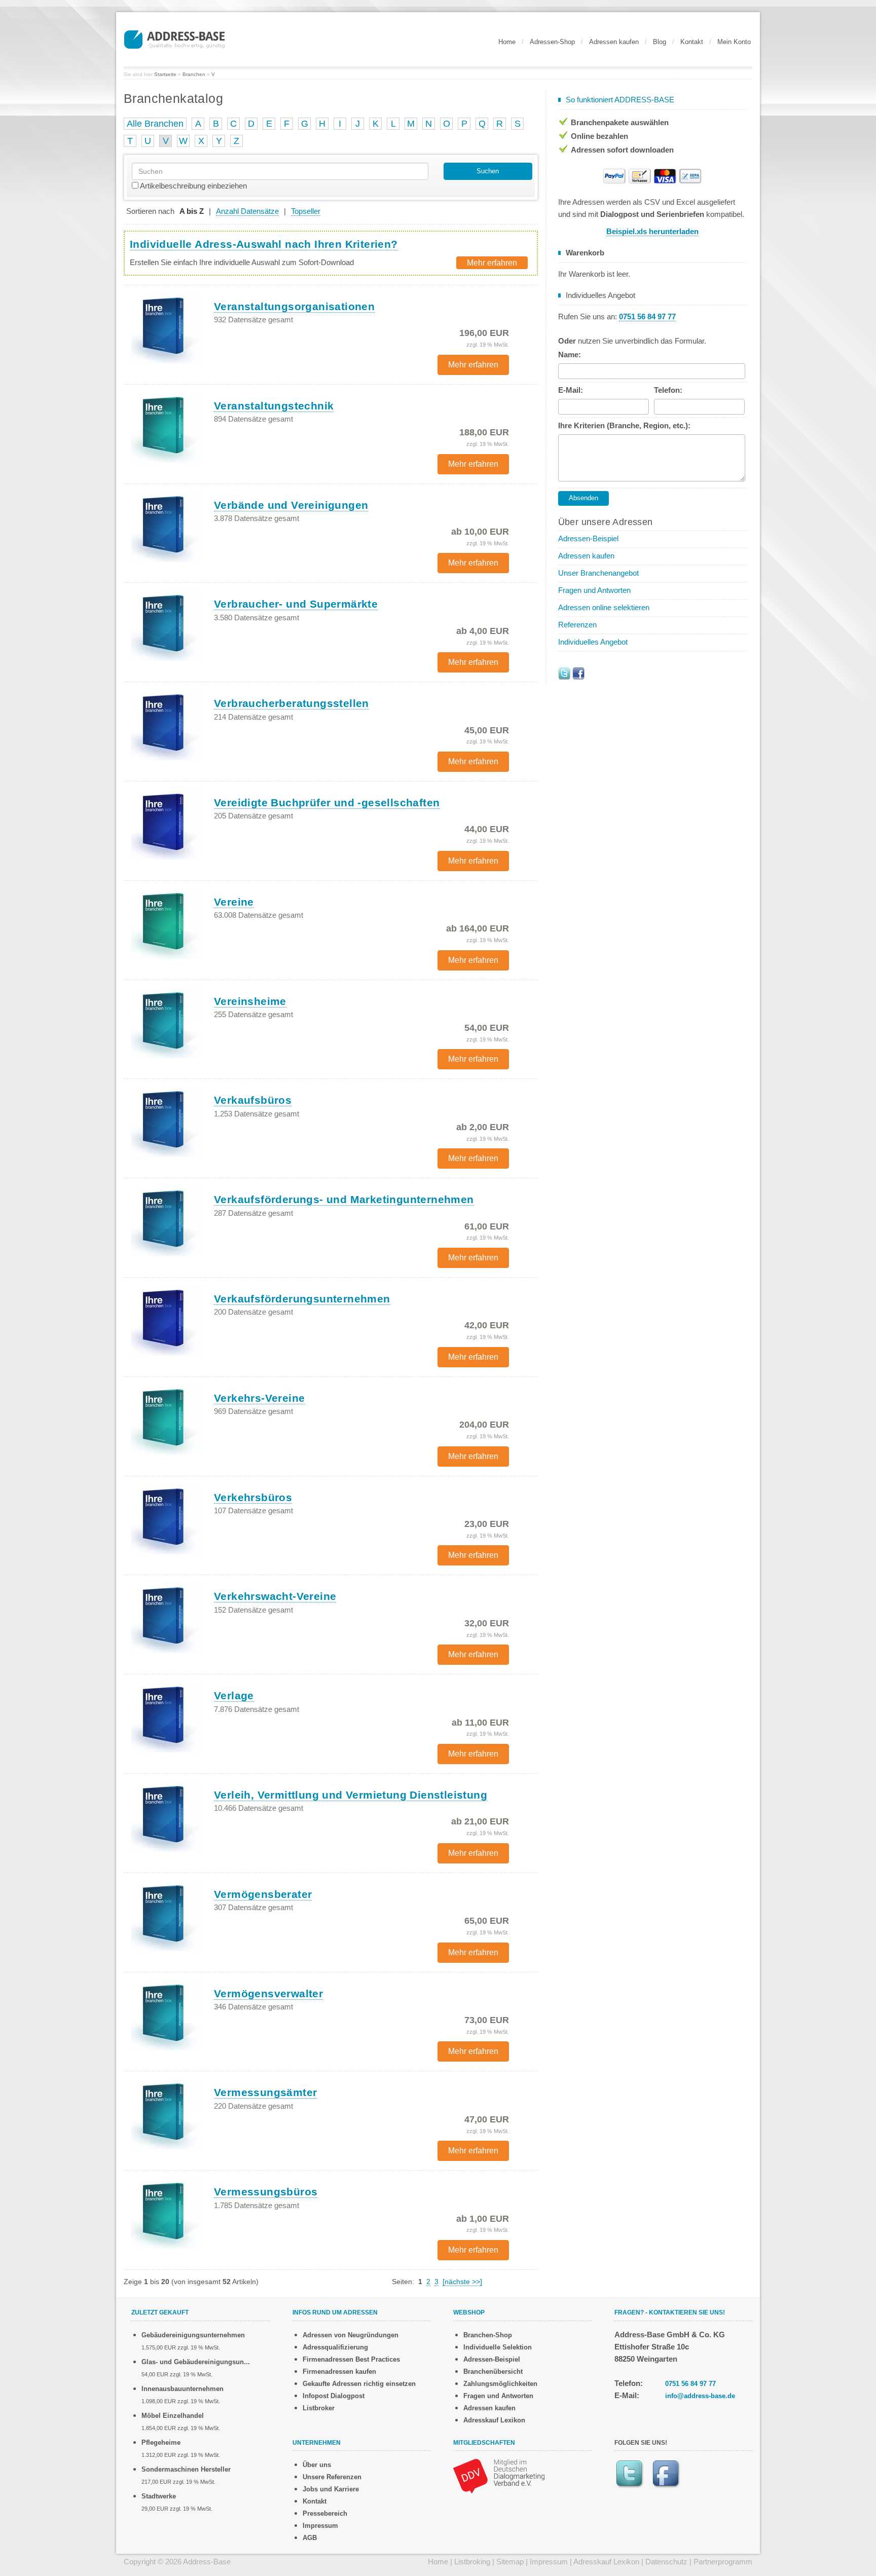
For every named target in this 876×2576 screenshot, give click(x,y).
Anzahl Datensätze (247, 211)
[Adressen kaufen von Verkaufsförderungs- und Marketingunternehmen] (167, 1221)
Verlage (234, 1695)
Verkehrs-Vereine (259, 1398)
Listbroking (472, 2562)
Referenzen (577, 625)
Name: (570, 354)
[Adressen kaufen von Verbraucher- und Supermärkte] (167, 626)
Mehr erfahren (492, 263)
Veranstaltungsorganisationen (294, 306)
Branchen (194, 74)
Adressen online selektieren (604, 607)
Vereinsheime (250, 1001)
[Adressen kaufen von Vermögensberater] (167, 1916)
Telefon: (668, 390)
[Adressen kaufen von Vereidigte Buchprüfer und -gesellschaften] (167, 824)
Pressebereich (325, 2513)
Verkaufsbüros (253, 1100)
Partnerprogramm (723, 2562)
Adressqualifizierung (335, 2347)
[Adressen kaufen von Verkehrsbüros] (167, 1519)
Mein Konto (734, 42)
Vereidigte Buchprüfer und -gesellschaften (327, 802)
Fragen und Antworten (594, 590)
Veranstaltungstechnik (274, 406)
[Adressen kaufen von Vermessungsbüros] (167, 2214)
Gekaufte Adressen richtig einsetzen (359, 2384)
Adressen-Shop (552, 42)
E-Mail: (571, 390)
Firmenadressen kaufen (339, 2372)
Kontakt (692, 42)
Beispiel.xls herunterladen (652, 231)
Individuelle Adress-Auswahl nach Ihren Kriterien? (264, 244)
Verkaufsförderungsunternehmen (302, 1299)
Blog (660, 42)
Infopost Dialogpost (334, 2396)
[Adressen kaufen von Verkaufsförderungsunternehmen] (167, 1320)
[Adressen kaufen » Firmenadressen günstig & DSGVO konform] (174, 38)
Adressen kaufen (614, 42)
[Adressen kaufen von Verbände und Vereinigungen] (167, 527)
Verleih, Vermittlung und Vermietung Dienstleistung (351, 1795)
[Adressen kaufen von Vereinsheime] (167, 1023)
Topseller (306, 211)
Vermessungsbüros (266, 2192)
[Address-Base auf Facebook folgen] (578, 673)
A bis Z (192, 211)
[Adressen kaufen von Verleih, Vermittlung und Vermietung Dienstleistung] (167, 1816)
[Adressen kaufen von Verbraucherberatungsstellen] (167, 725)
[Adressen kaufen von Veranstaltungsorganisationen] (167, 328)
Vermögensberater (263, 1894)
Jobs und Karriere (331, 2489)
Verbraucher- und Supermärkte (296, 604)
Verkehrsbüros (253, 1497)
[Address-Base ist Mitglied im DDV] (499, 2475)
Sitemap (510, 2562)
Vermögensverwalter (268, 1993)
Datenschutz (666, 2562)
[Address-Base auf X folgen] (564, 673)
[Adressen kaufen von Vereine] (167, 923)
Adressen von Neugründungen (351, 2335)
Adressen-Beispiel (588, 538)
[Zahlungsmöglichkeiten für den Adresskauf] (652, 175)
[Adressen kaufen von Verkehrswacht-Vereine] (167, 1618)
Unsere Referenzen (332, 2477)
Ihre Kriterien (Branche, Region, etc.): (624, 425)
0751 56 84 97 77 (690, 2384)
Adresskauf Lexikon (494, 2420)
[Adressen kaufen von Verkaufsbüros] (167, 1122)
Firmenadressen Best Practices (351, 2359)
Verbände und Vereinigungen (291, 505)
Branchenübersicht (493, 2372)
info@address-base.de (700, 2396)
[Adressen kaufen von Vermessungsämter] (167, 2114)
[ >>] (462, 2282)
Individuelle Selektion (498, 2347)
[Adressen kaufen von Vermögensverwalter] (167, 2015)
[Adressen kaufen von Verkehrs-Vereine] (167, 1420)
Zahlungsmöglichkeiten (500, 2384)
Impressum (320, 2526)
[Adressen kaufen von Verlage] (167, 1718)
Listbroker (319, 2408)
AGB (310, 2538)
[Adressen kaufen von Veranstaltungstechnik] (167, 427)
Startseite (165, 74)
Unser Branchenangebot (598, 573)
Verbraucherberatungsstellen (291, 703)
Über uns (317, 2465)
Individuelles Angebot (593, 642)
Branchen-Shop (488, 2335)
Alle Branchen (155, 124)
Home (507, 42)
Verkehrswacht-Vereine (275, 1596)
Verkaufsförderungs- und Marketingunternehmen (344, 1199)
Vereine (234, 902)
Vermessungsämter (265, 2092)
